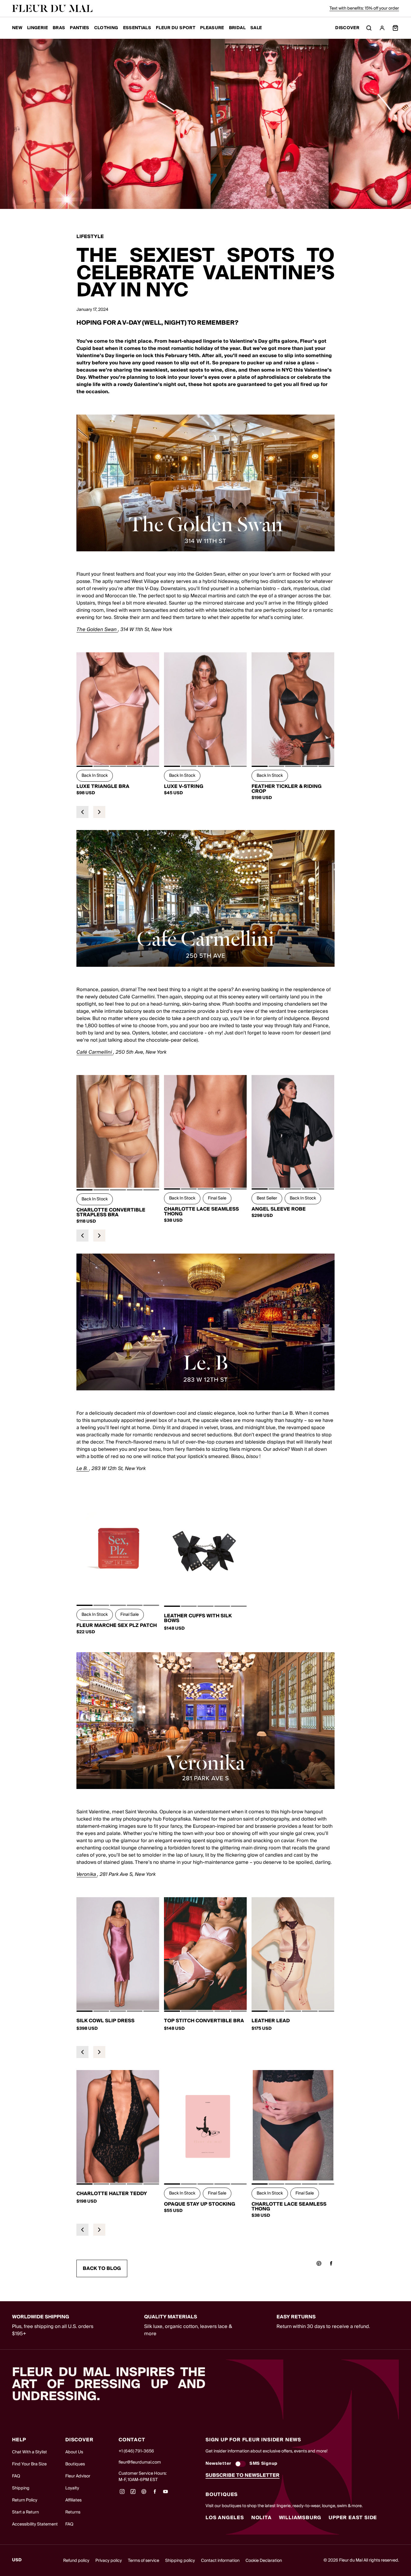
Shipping (21, 2488)
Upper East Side (353, 2518)
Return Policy (25, 2500)
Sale (256, 28)
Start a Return (25, 2512)
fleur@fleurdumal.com (140, 2462)
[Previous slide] (82, 812)
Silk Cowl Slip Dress (105, 2021)
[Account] (382, 28)
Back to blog (102, 2268)
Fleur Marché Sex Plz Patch (117, 1625)
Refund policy (76, 2561)
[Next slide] (99, 812)
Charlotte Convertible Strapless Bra (111, 1212)
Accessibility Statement (35, 2524)
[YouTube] (165, 2494)
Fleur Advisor (78, 2476)
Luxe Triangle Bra (103, 786)
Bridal (237, 28)
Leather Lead (271, 2021)
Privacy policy (109, 2561)
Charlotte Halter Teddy (112, 2194)
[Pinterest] (144, 2494)
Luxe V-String (184, 786)
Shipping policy (180, 2561)
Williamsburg (300, 2518)
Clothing (106, 28)
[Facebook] (155, 2494)
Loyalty (72, 2488)
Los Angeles (225, 2518)
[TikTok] (133, 2494)
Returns (73, 2512)
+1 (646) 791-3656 (136, 2451)
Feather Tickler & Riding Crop (287, 789)
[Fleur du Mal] (52, 8)
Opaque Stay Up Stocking (200, 2204)
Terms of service (144, 2561)
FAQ (16, 2476)
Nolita (261, 2518)
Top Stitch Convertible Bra (204, 2021)
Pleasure (212, 28)
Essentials (137, 28)
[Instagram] (122, 2494)
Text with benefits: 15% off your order (364, 8)
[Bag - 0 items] (395, 28)
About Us (74, 2452)
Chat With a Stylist (29, 2452)
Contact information (220, 2561)
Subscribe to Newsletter (243, 2475)
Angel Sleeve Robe (279, 1209)
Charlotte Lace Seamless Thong (201, 1211)
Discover (347, 28)
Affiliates (73, 2500)
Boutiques (75, 2464)
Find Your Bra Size (29, 2464)
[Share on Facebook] (331, 2263)
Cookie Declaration (264, 2561)
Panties (79, 28)
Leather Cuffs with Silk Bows (198, 1618)
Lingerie (37, 28)
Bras (59, 28)
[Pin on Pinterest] (319, 2263)
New (17, 28)
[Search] (369, 28)
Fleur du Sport (176, 28)
